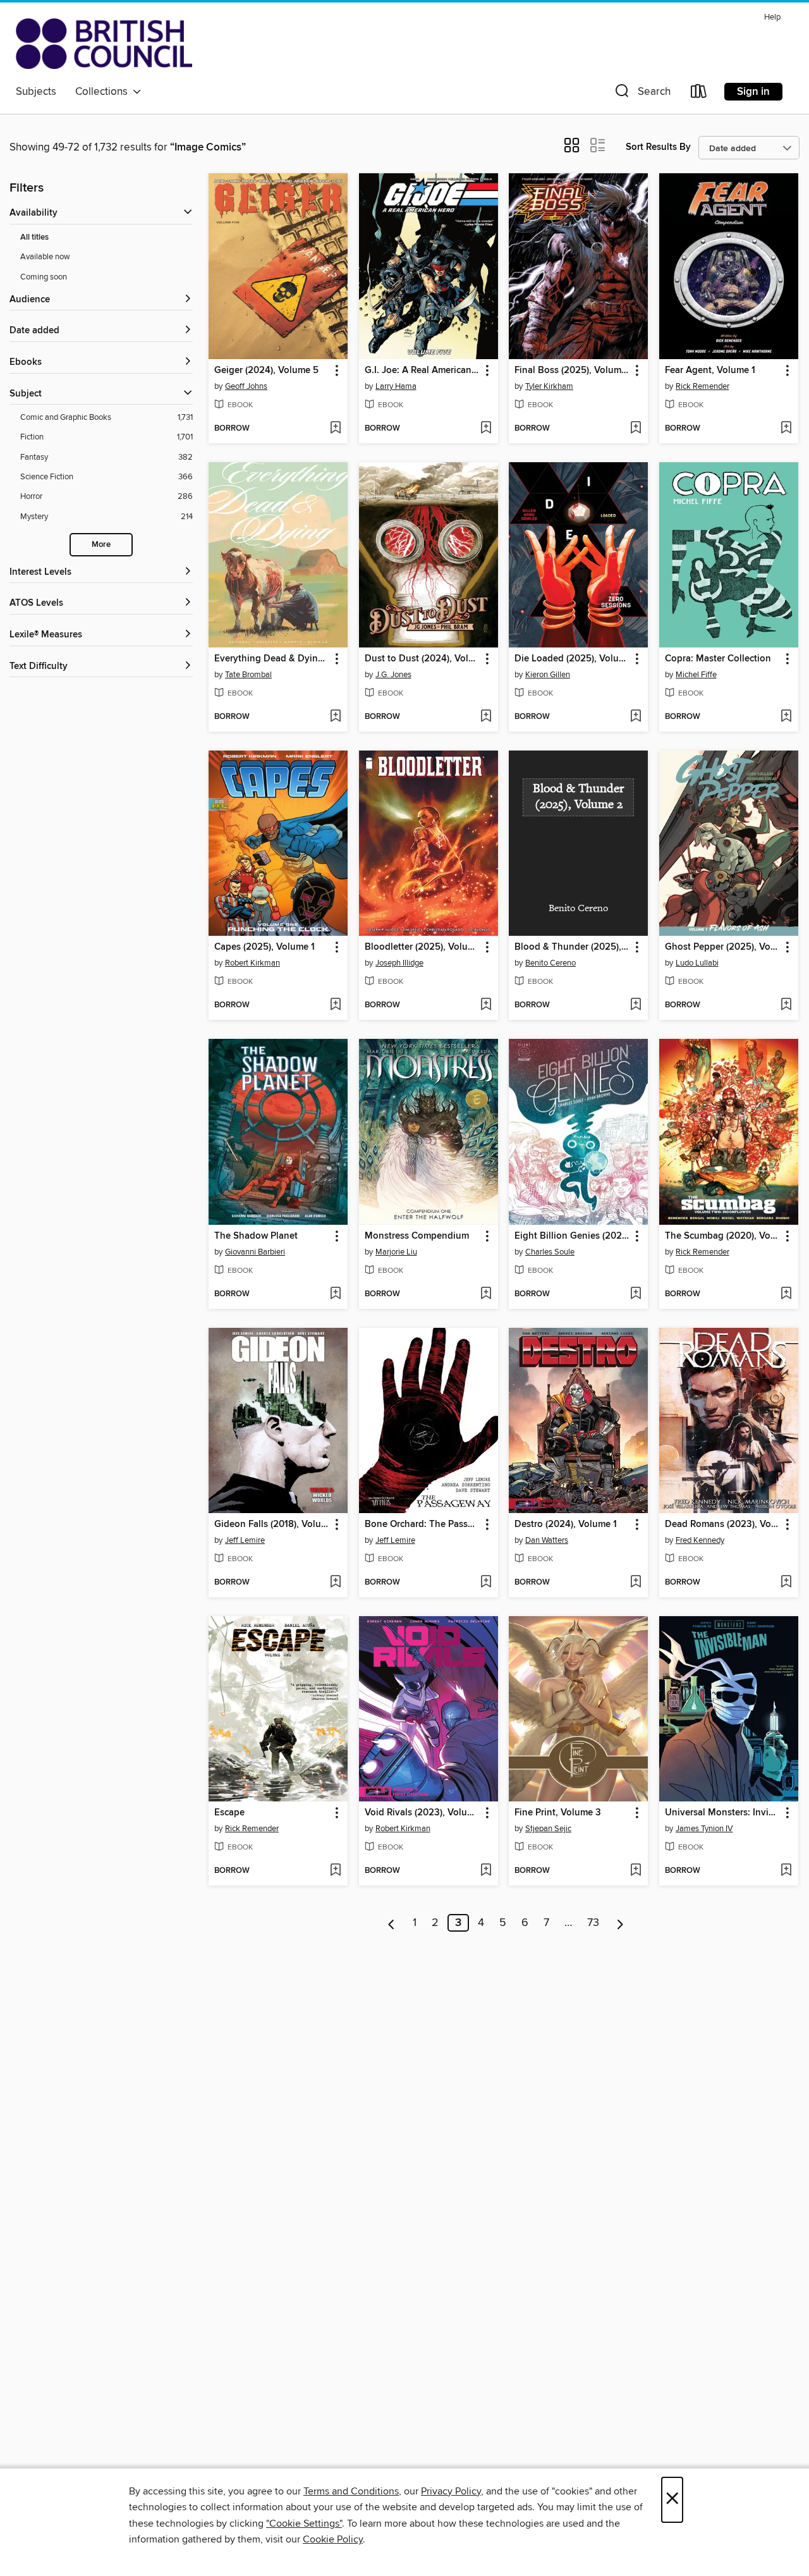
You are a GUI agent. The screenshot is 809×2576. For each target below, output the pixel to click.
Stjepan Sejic (548, 1829)
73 (593, 1923)
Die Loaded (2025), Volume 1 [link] (572, 659)
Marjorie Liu (396, 1252)
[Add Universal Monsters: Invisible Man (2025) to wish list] (786, 1871)
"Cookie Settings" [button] (304, 2524)
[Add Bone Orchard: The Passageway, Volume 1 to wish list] (486, 1583)
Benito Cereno (550, 963)
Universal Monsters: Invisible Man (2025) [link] (723, 1813)
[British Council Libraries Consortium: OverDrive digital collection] (104, 44)
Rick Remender (703, 386)
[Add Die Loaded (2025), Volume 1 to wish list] (636, 717)
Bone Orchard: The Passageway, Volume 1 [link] (423, 1524)
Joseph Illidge (399, 963)
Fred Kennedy (700, 1540)
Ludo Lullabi (697, 963)
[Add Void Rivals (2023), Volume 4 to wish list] (486, 1871)
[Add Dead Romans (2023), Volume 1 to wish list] (786, 1583)
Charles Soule (550, 1252)
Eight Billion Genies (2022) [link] (572, 1236)
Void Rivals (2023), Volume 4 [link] (423, 1813)
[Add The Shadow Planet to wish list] (335, 1294)
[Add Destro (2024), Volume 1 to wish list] (636, 1583)
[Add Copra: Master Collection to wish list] (786, 717)
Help (772, 17)
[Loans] (699, 94)
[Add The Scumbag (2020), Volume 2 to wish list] (786, 1294)
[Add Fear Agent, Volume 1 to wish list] (786, 429)
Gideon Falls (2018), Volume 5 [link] (272, 1524)
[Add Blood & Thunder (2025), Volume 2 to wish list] (636, 1005)
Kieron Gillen (548, 675)
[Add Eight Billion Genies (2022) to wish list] (636, 1294)
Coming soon (44, 277)
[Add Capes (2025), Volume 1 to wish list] (335, 1005)
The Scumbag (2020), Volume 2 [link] (723, 1236)
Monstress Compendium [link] (417, 1236)
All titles (34, 237)
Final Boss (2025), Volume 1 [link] (572, 371)
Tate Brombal (248, 675)
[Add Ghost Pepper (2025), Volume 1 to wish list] (786, 1005)
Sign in (753, 92)
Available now (45, 257)
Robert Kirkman (252, 963)
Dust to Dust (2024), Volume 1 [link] (423, 659)
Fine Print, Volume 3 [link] (558, 1813)
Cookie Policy (333, 2539)
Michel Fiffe (696, 675)
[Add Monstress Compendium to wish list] (486, 1294)
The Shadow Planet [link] (256, 1236)
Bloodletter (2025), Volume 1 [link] (423, 947)
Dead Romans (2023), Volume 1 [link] (723, 1524)
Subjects (36, 92)
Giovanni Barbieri (255, 1252)
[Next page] (620, 1923)
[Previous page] (392, 1923)
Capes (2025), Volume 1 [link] (265, 947)
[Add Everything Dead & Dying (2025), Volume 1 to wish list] (335, 717)
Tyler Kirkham (549, 386)
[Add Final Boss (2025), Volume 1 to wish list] (636, 429)
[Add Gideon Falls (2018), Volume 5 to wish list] (335, 1583)
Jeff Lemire (245, 1540)
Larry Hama (396, 386)
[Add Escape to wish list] (335, 1871)
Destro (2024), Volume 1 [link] (566, 1524)
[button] (642, 94)
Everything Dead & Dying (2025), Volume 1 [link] (272, 659)
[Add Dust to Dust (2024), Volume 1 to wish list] (486, 717)
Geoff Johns (246, 386)
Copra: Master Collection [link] (718, 659)
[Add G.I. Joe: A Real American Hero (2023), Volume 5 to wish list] (486, 429)
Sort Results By (658, 147)
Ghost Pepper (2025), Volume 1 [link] (723, 947)
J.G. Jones (393, 675)
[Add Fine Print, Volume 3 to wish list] (636, 1871)
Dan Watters (547, 1540)
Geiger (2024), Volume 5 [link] (266, 371)
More (101, 545)
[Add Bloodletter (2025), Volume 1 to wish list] (486, 1005)
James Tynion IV (704, 1829)
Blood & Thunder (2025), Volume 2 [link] (572, 947)
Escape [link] (229, 1813)
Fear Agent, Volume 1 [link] (710, 371)
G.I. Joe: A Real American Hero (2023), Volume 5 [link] (423, 371)
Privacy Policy (451, 2491)
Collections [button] (104, 92)
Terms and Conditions (351, 2491)
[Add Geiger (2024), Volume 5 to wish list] (335, 429)
